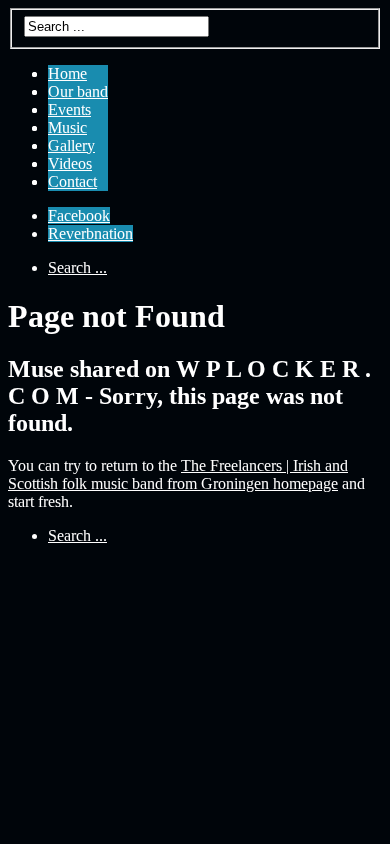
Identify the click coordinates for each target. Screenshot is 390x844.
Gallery (71, 145)
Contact (72, 181)
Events (69, 109)
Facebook (79, 215)
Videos (70, 163)
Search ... (77, 267)
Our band (78, 91)
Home (67, 73)
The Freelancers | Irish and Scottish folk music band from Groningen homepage (178, 474)
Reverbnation (90, 233)
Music (67, 127)
